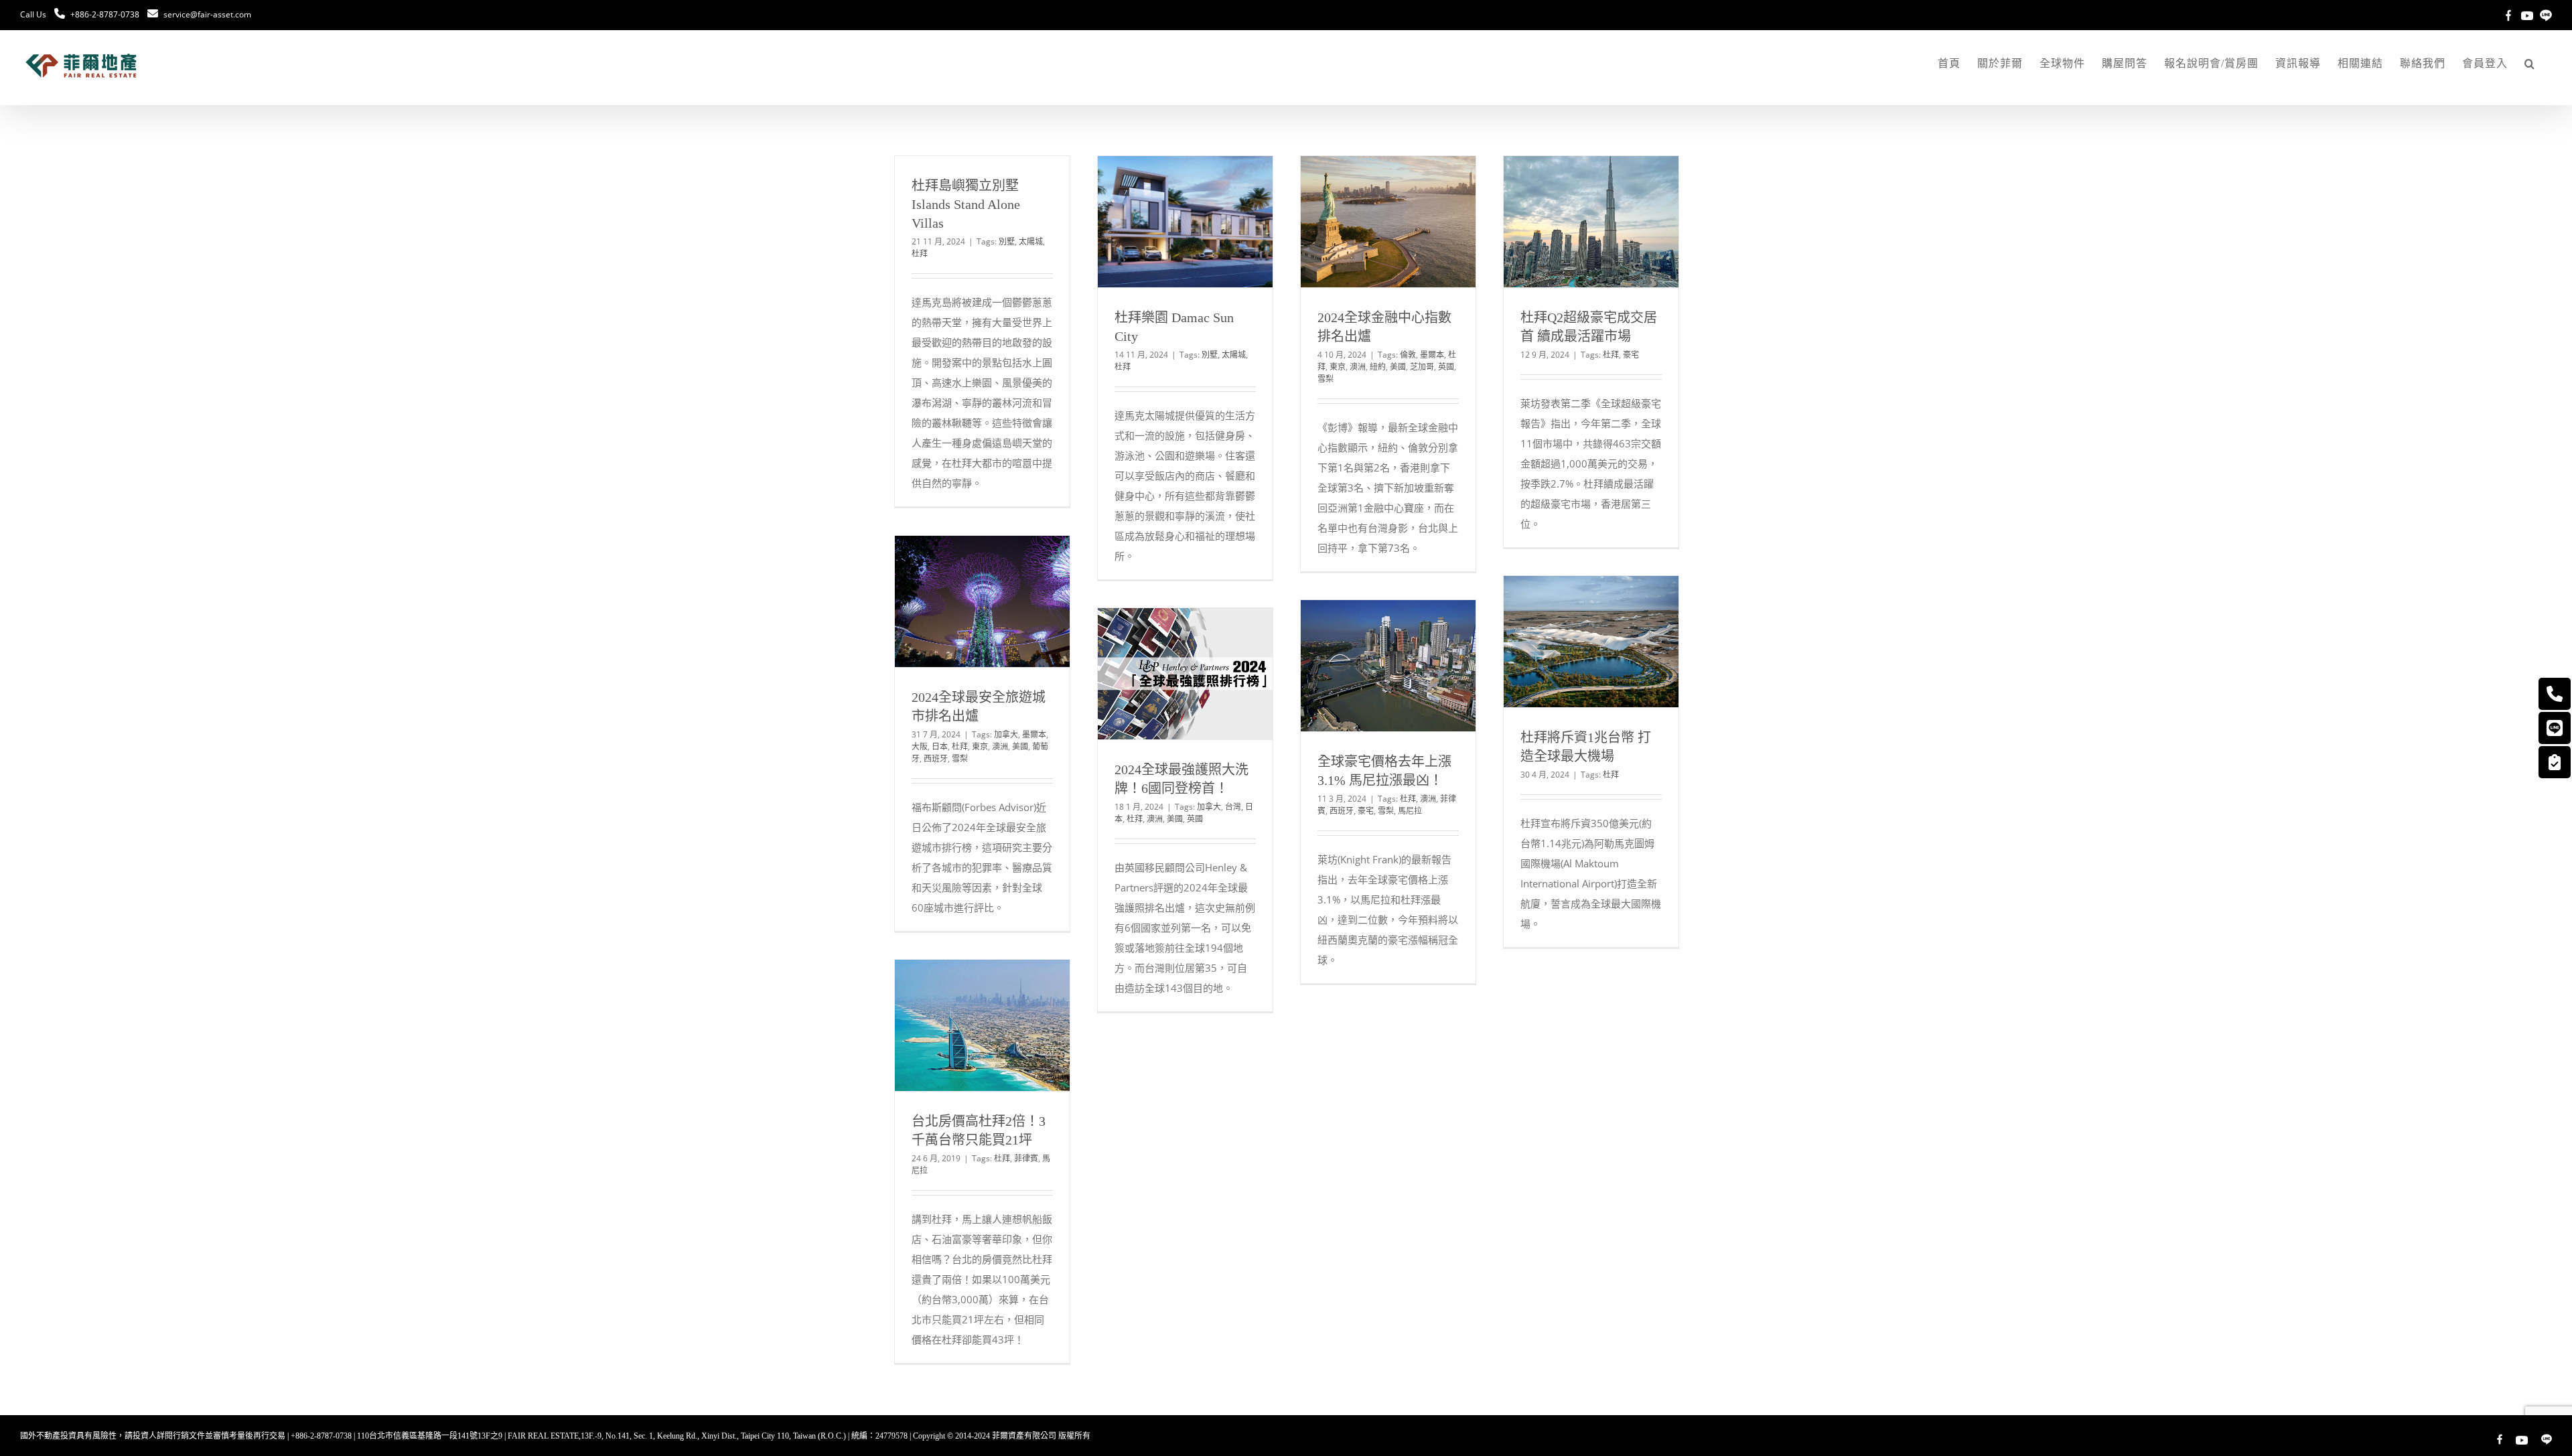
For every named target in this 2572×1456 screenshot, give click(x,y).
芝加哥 (1422, 367)
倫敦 (1408, 355)
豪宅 (1631, 355)
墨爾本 (1432, 355)
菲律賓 (1026, 1158)
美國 (1398, 367)
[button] (2530, 64)
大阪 (920, 746)
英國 (1446, 367)
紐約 (1378, 367)
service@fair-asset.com (207, 14)
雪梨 (1326, 379)
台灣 (1233, 807)
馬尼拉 (1410, 811)
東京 (1338, 367)
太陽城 (1031, 241)
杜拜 (920, 253)
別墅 (1007, 241)
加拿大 (1006, 734)
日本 (940, 746)
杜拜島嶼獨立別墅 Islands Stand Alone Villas (966, 204)
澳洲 (1358, 367)
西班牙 (936, 758)
